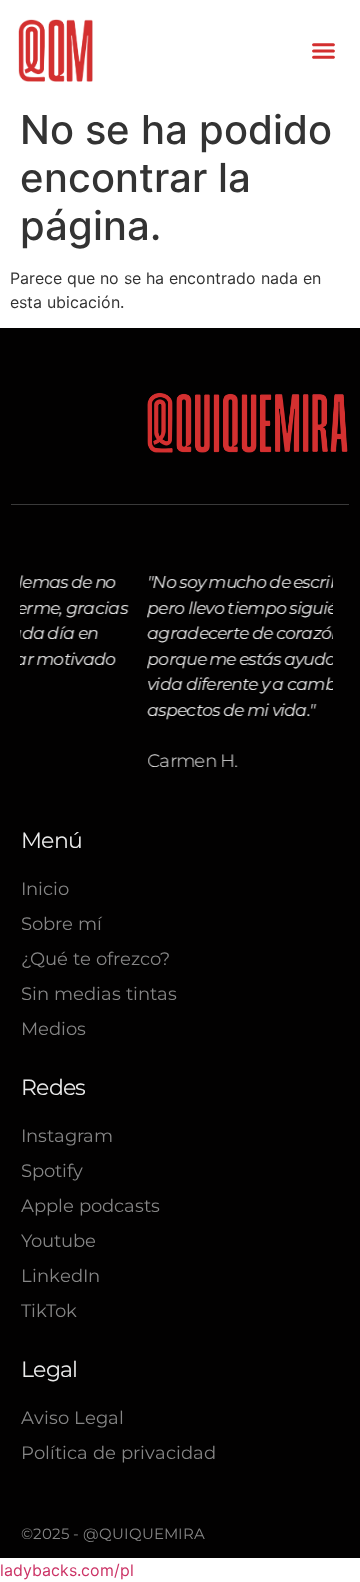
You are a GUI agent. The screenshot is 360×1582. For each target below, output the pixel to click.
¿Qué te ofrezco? (95, 959)
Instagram (67, 1136)
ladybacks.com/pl (67, 1570)
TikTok (49, 1311)
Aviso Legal (72, 1418)
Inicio (45, 889)
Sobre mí (61, 924)
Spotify (52, 1171)
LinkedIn (60, 1276)
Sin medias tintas (99, 994)
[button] (323, 51)
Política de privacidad (118, 1453)
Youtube (58, 1241)
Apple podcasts (90, 1206)
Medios (53, 1029)
